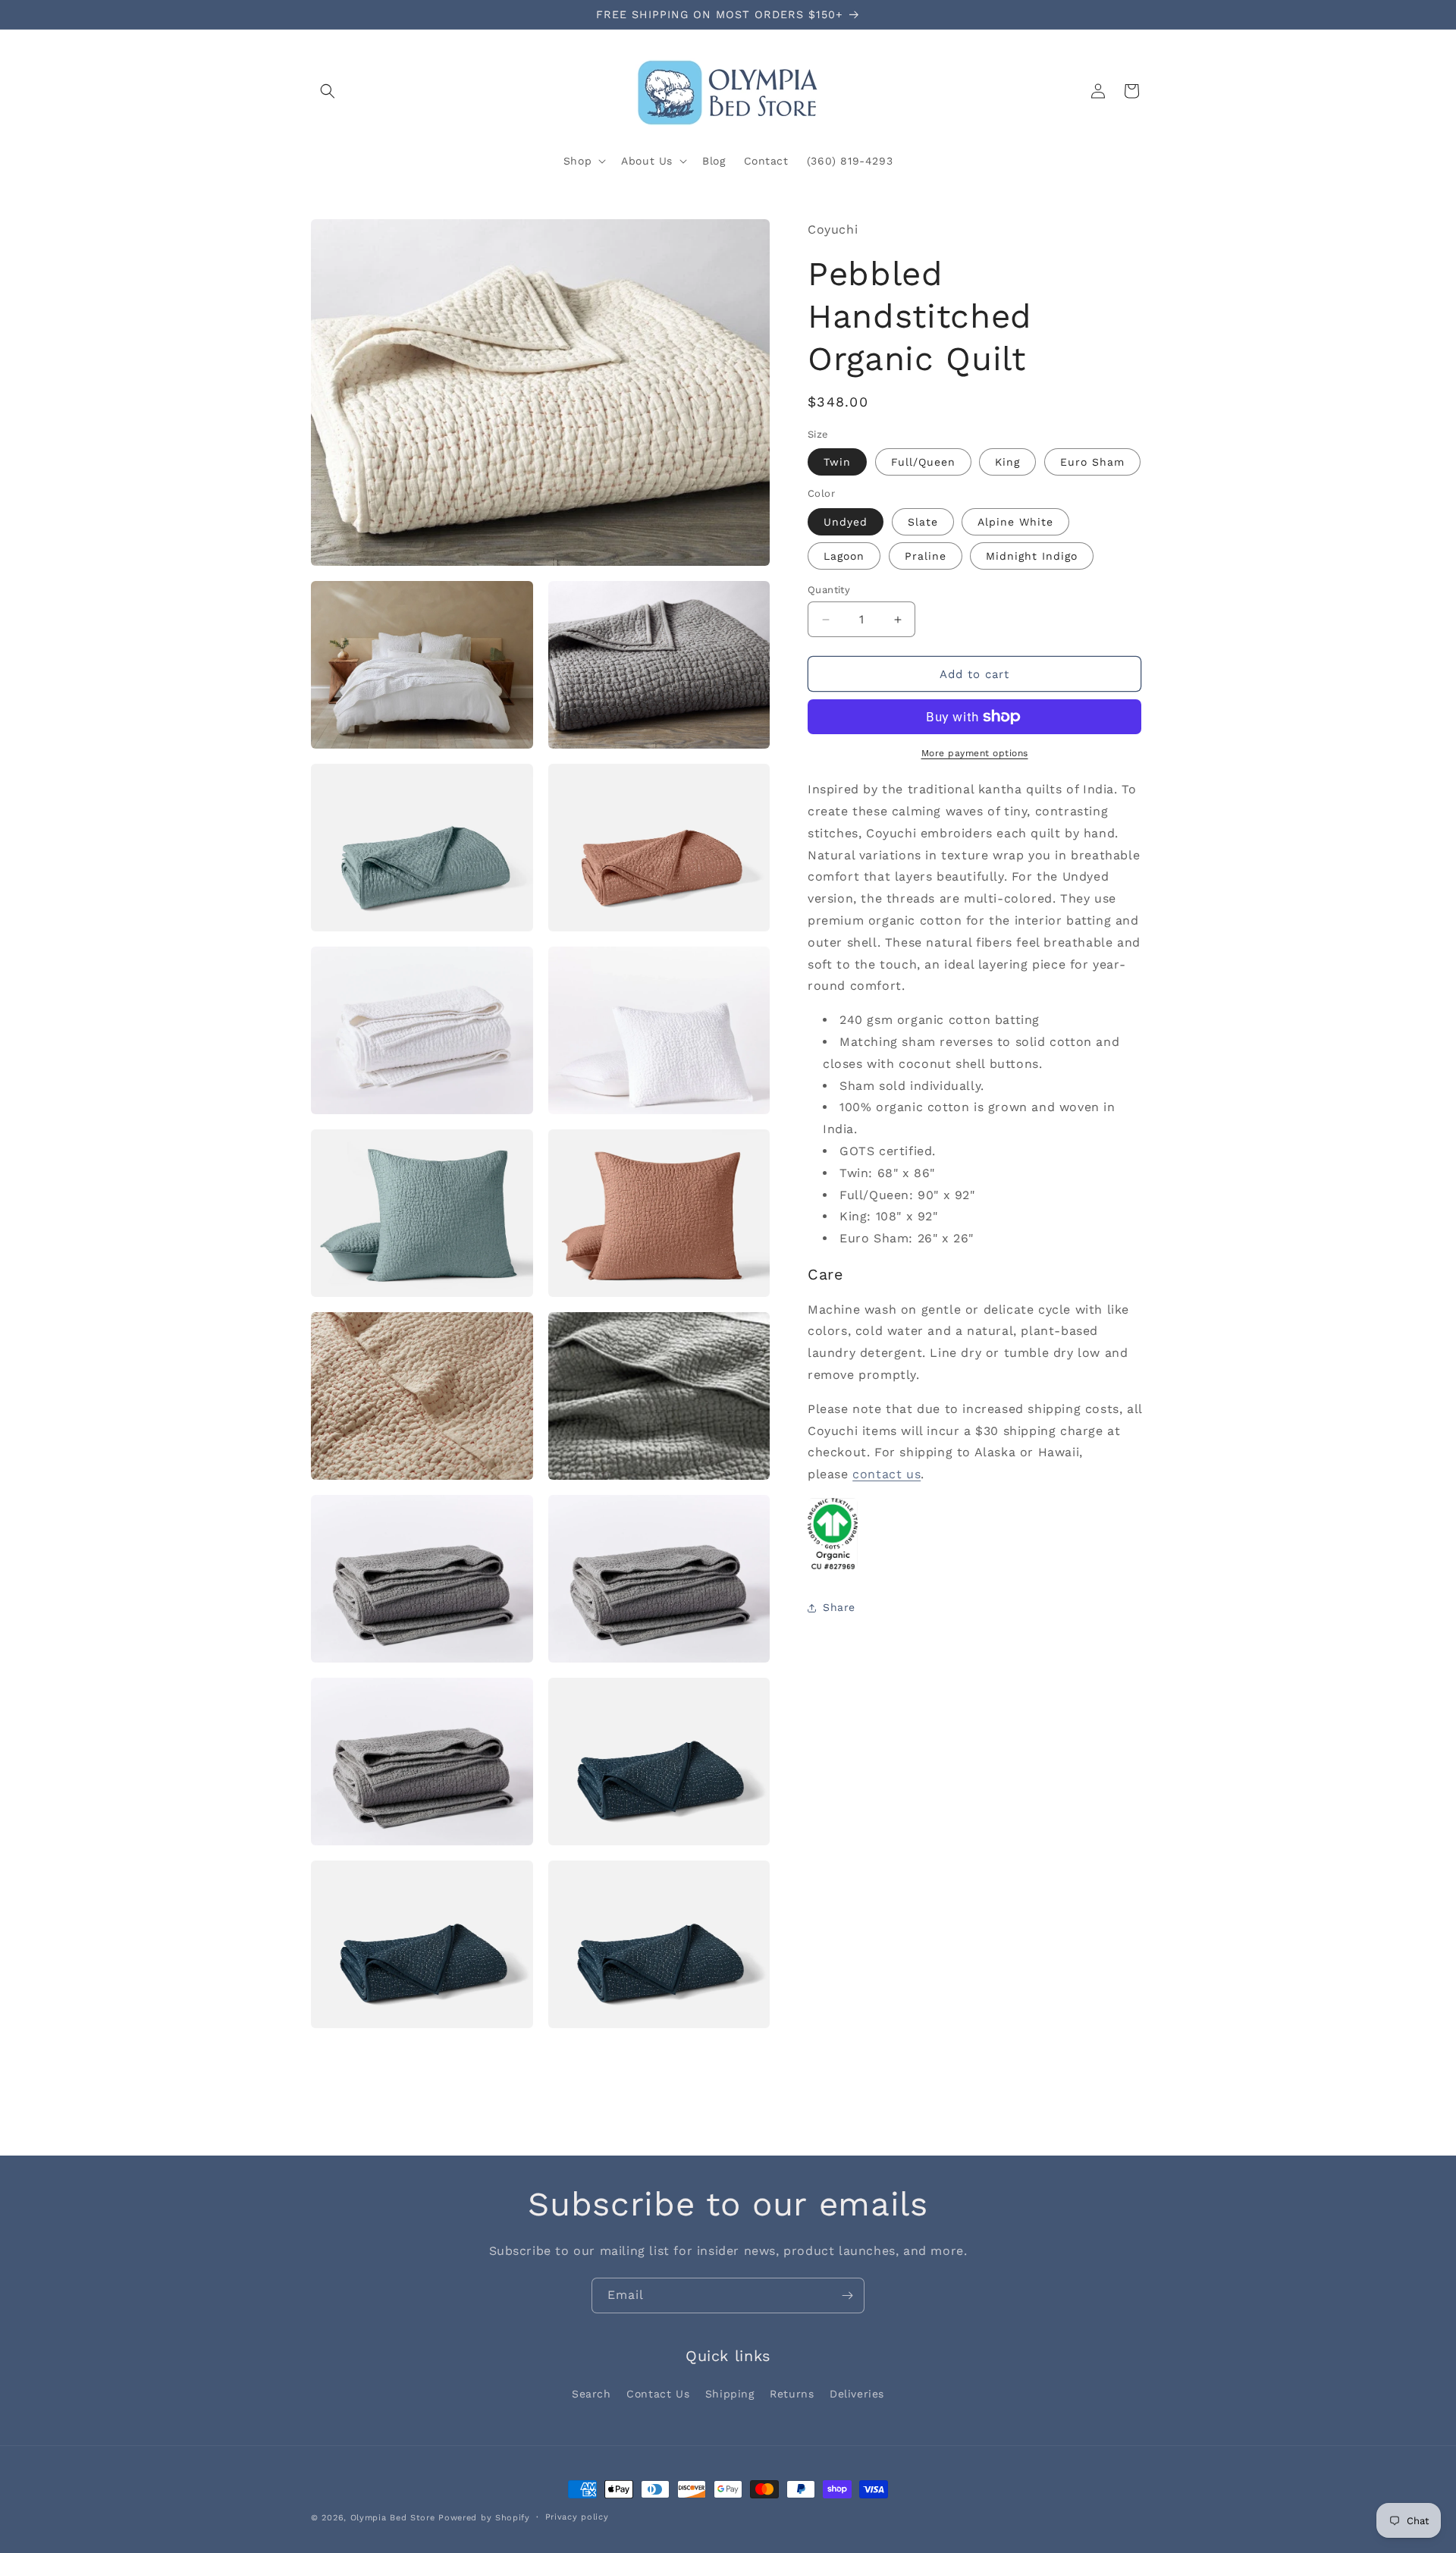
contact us (886, 1474)
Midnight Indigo (1032, 556)
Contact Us (658, 2394)
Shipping (730, 2394)
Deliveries (857, 2394)
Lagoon (844, 556)
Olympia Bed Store (393, 2518)
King (1007, 462)
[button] (328, 91)
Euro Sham (1092, 462)
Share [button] (839, 1607)
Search (591, 2394)
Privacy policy (577, 2517)
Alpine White (1015, 522)
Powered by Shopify (484, 2518)
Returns (792, 2394)
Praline (926, 556)
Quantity (829, 590)
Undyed (846, 522)
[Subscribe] (847, 2296)
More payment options (975, 753)
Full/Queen (923, 462)
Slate (923, 522)
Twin (837, 462)
